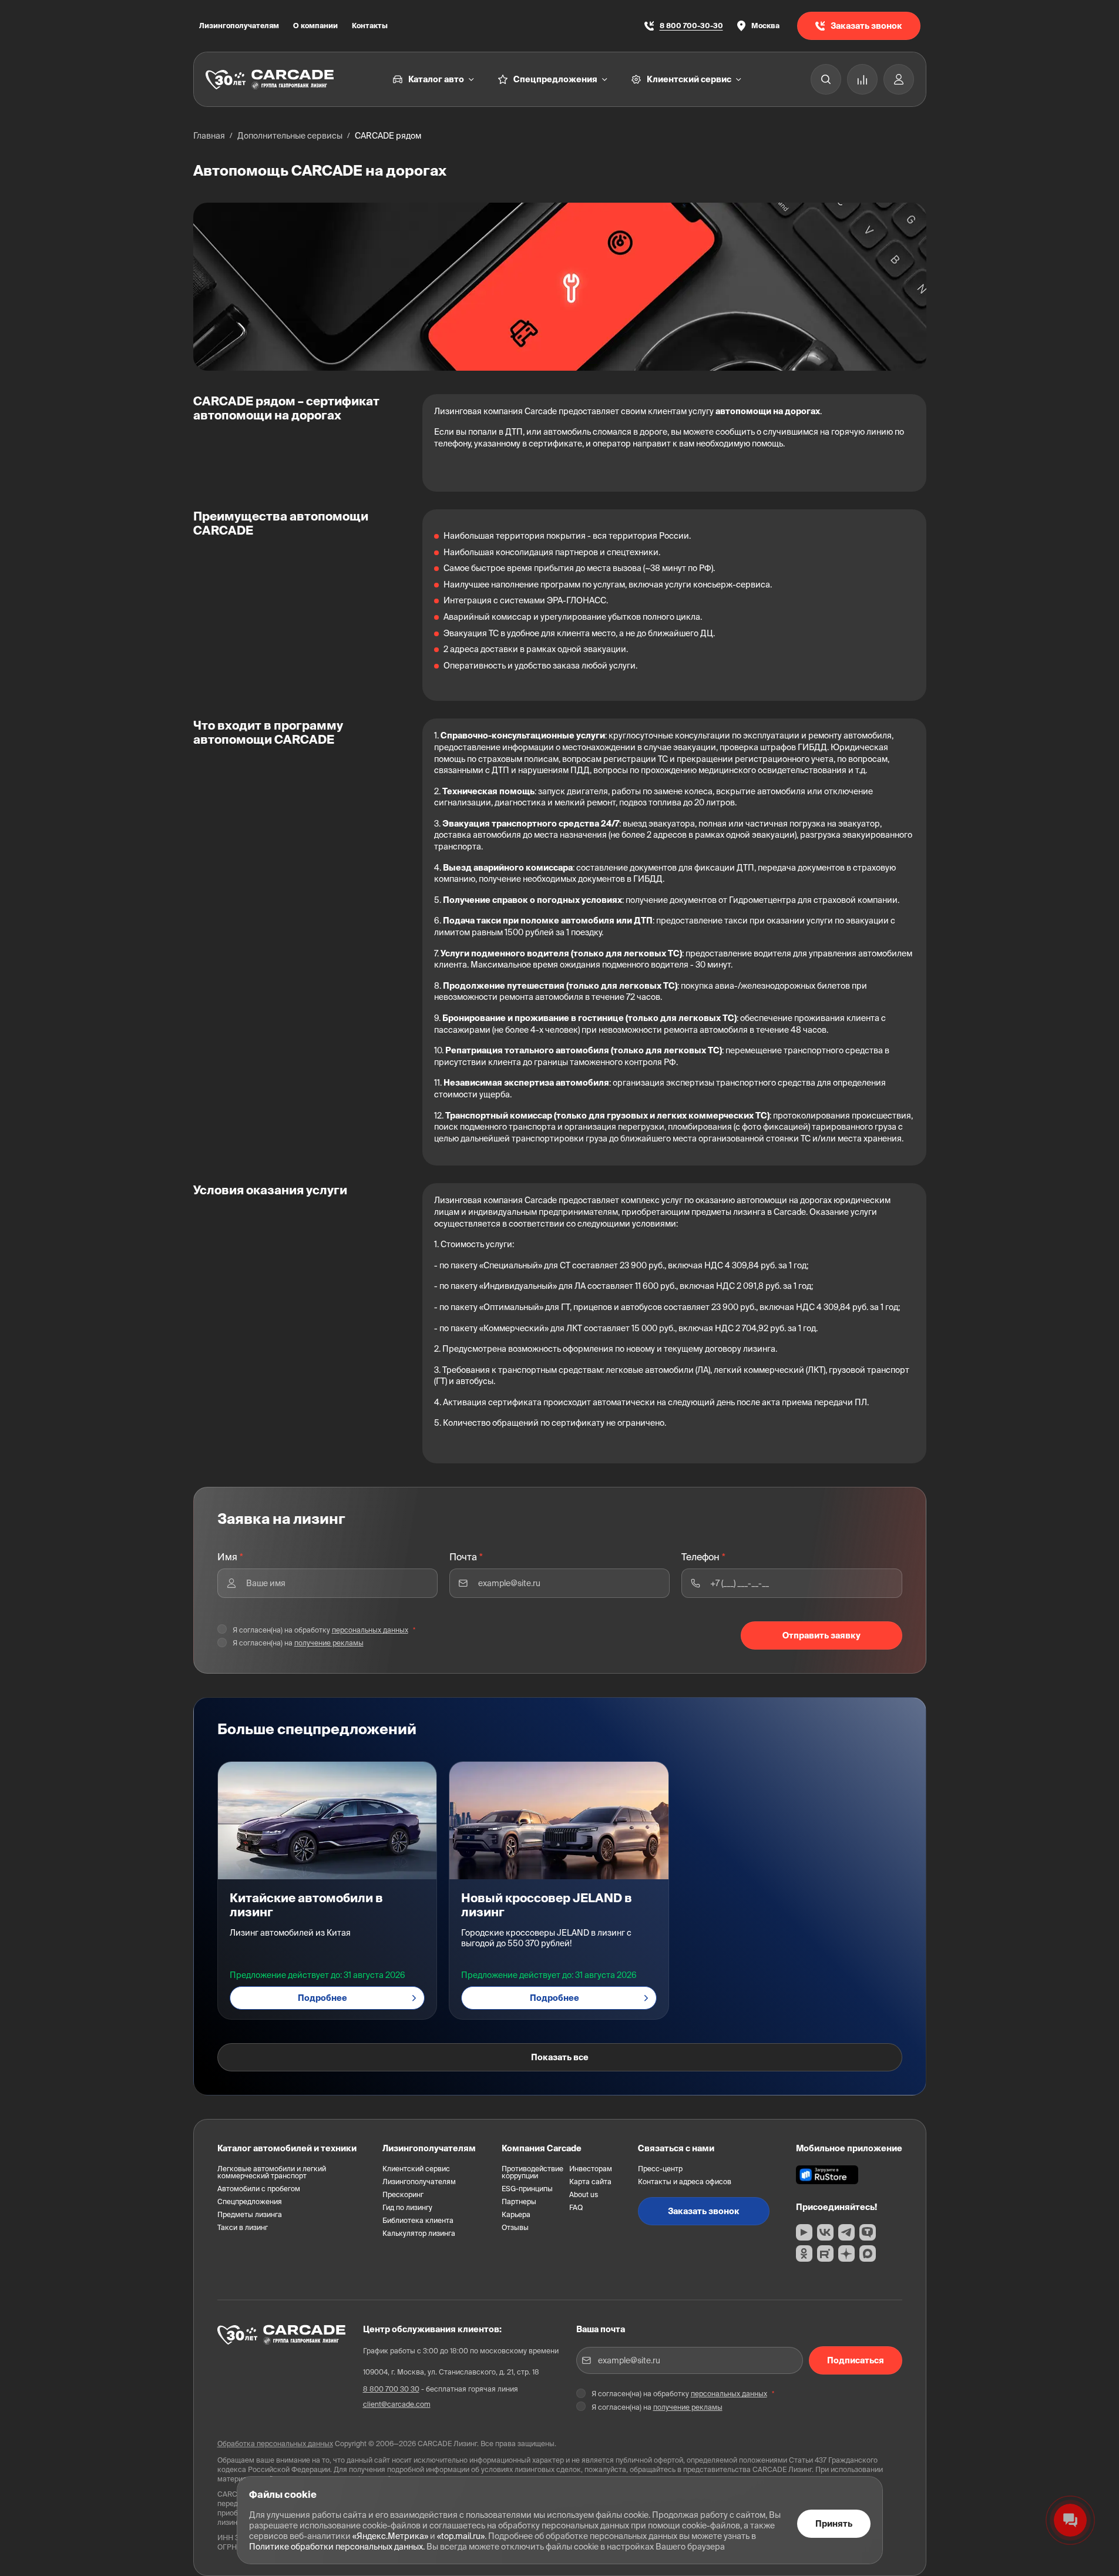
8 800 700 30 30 (391, 2389)
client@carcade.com (397, 2404)
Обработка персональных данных (275, 2444)
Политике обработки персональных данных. (337, 2547)
